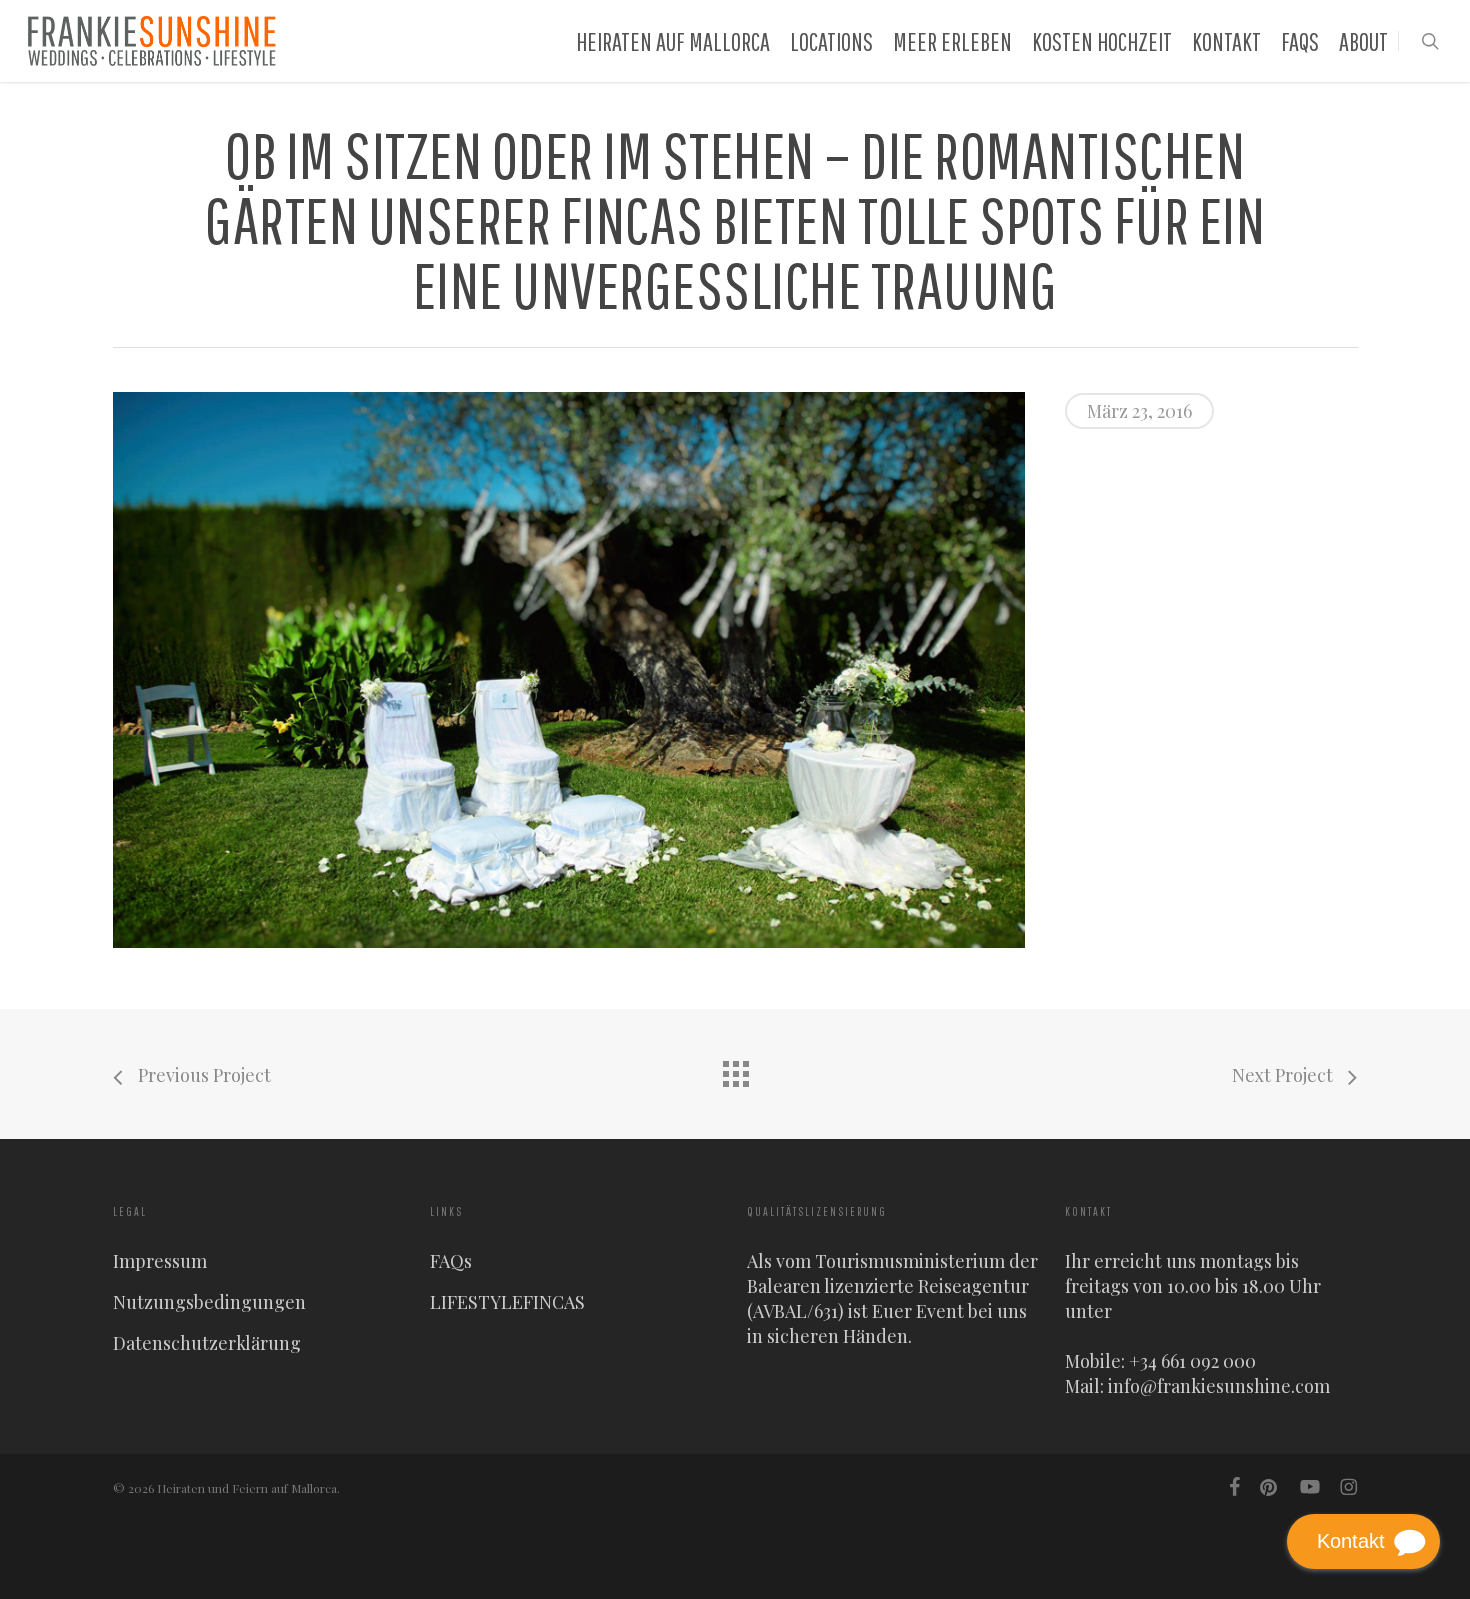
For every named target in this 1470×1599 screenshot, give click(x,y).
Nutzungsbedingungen (209, 1302)
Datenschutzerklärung (207, 1343)
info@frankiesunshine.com (1219, 1386)
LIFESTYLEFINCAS (507, 1302)
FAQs (451, 1261)
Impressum (160, 1261)
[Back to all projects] (735, 1069)
